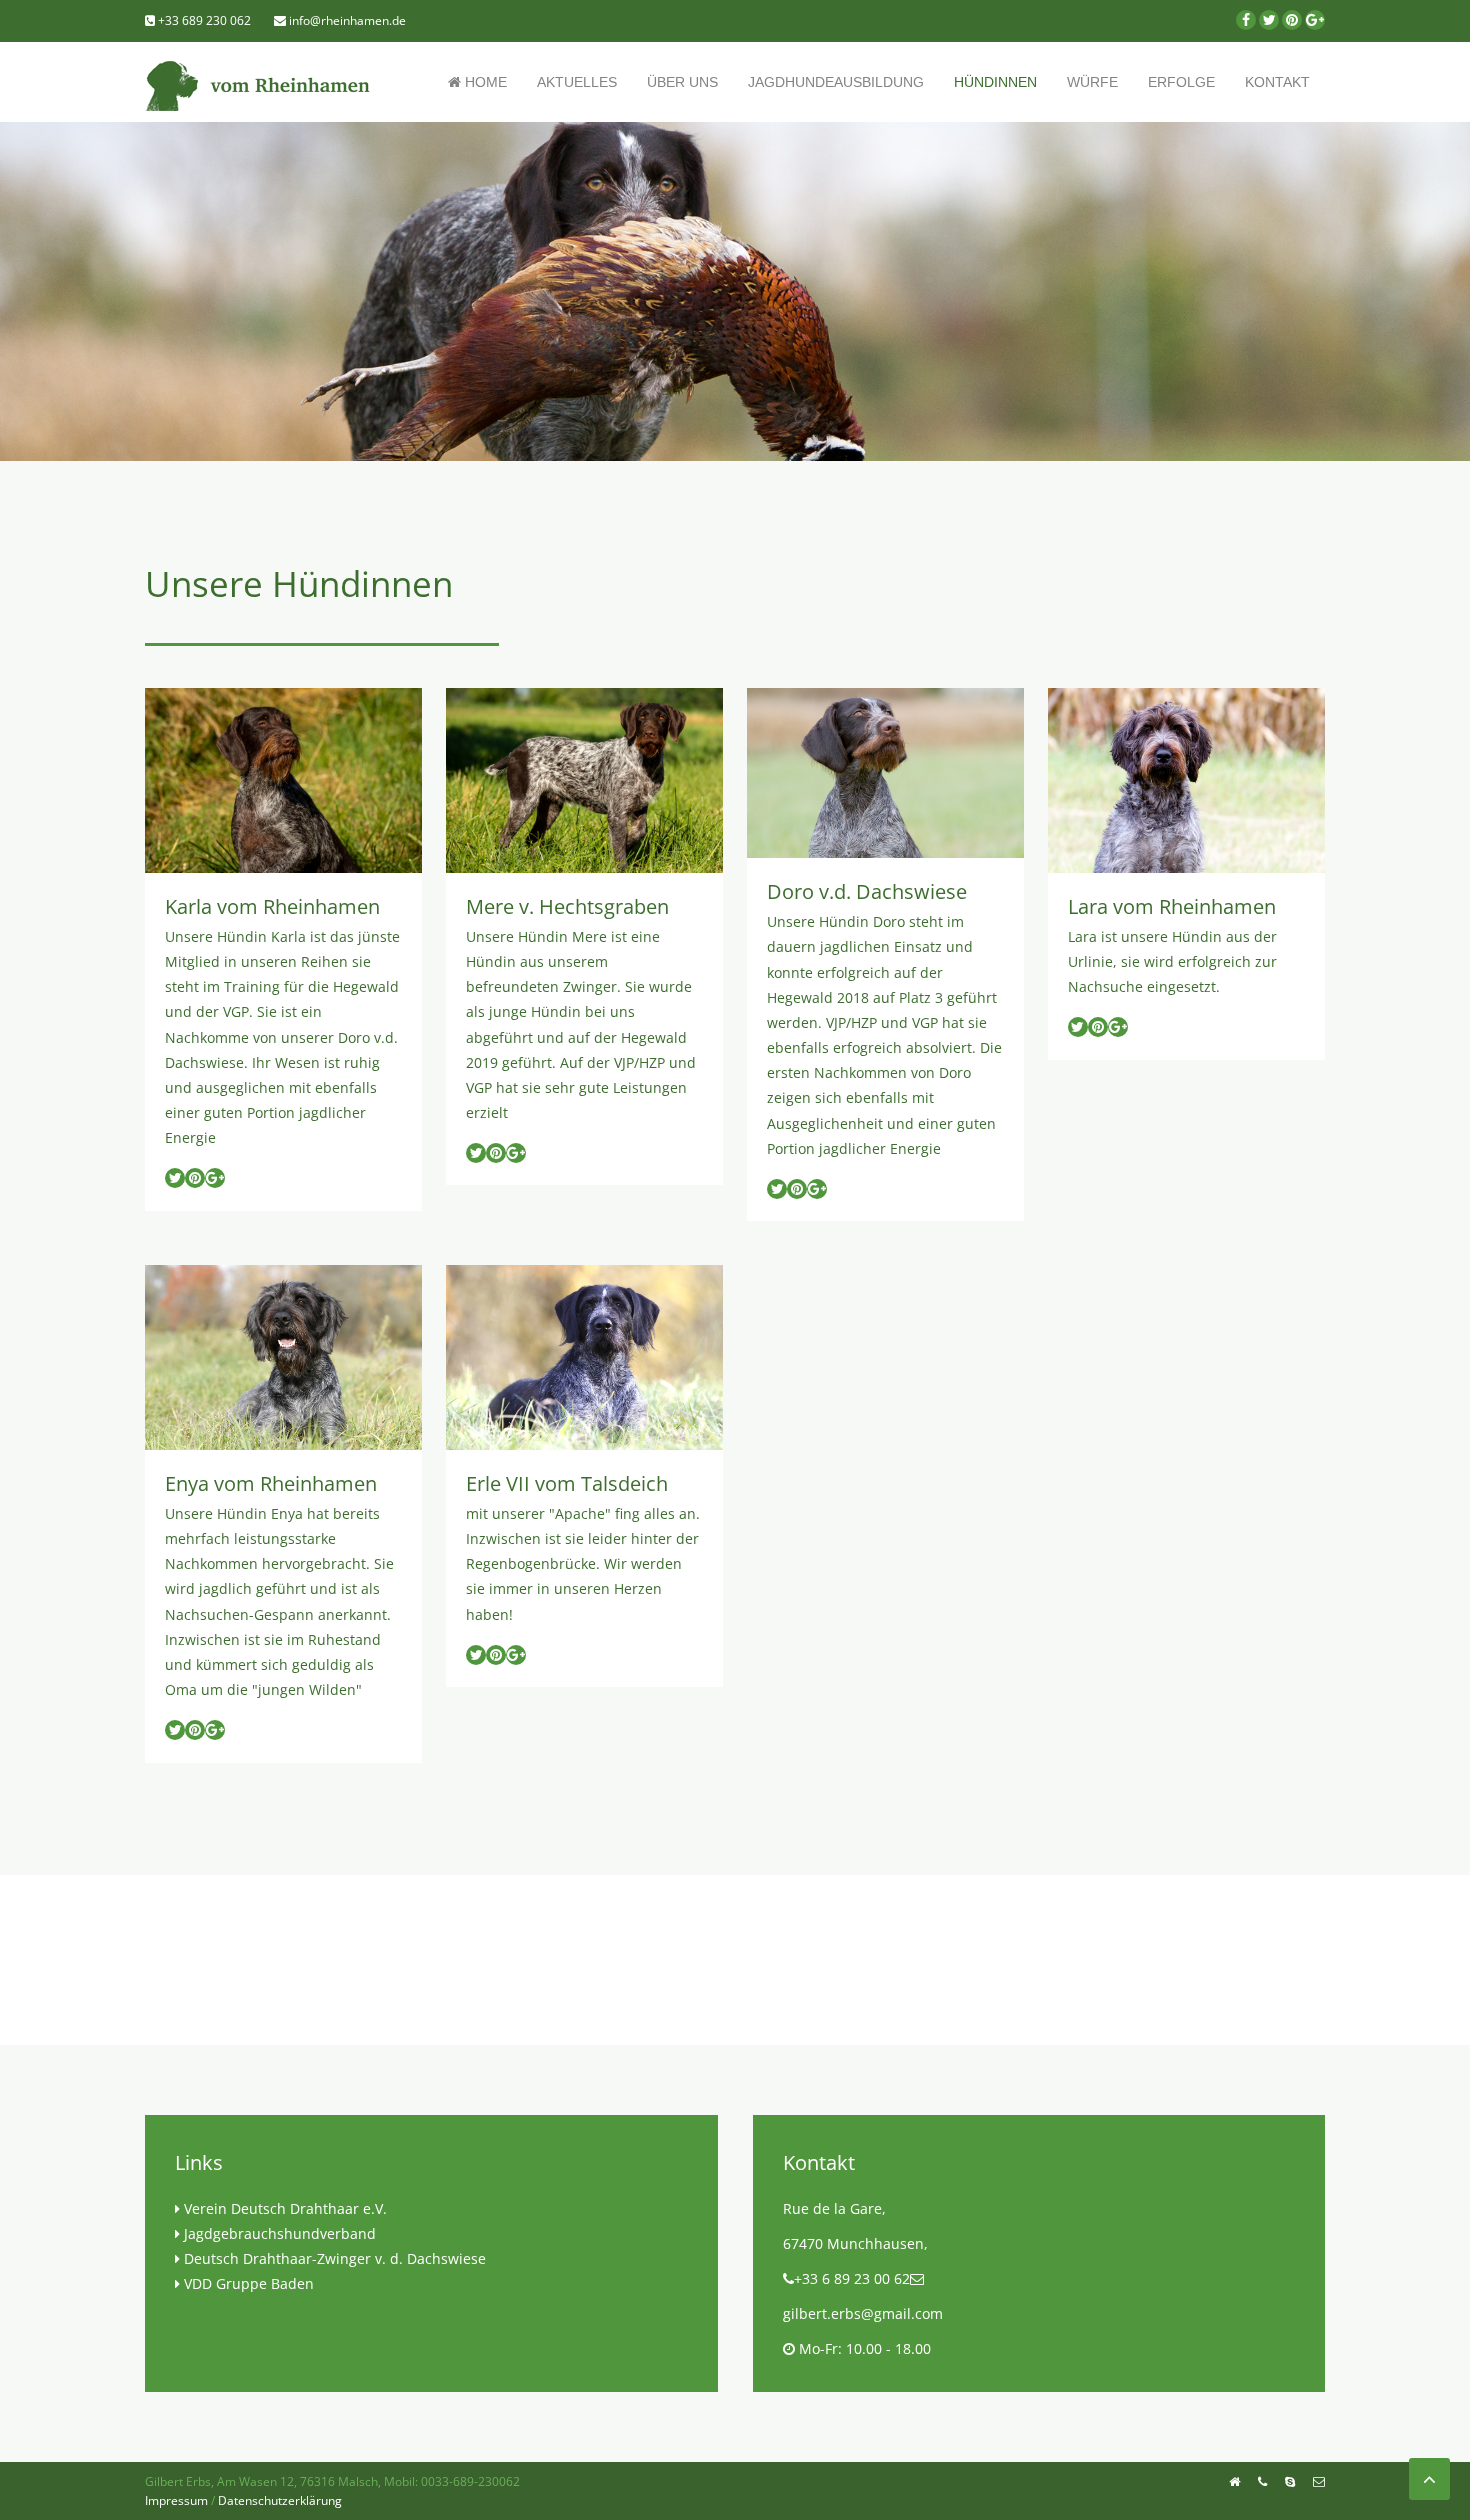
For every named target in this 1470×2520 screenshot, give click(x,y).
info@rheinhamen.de (346, 20)
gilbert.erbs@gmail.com (863, 2313)
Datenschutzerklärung (280, 2500)
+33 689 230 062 (203, 20)
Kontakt (1277, 82)
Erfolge (1181, 82)
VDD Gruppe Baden (249, 2283)
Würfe (1092, 82)
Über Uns (682, 82)
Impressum (176, 2500)
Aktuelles (577, 82)
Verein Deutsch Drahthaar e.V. (285, 2208)
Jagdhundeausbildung (836, 82)
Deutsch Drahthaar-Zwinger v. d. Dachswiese (335, 2258)
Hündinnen (995, 82)
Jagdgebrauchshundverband (280, 2233)
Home (484, 82)
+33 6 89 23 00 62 (852, 2278)
